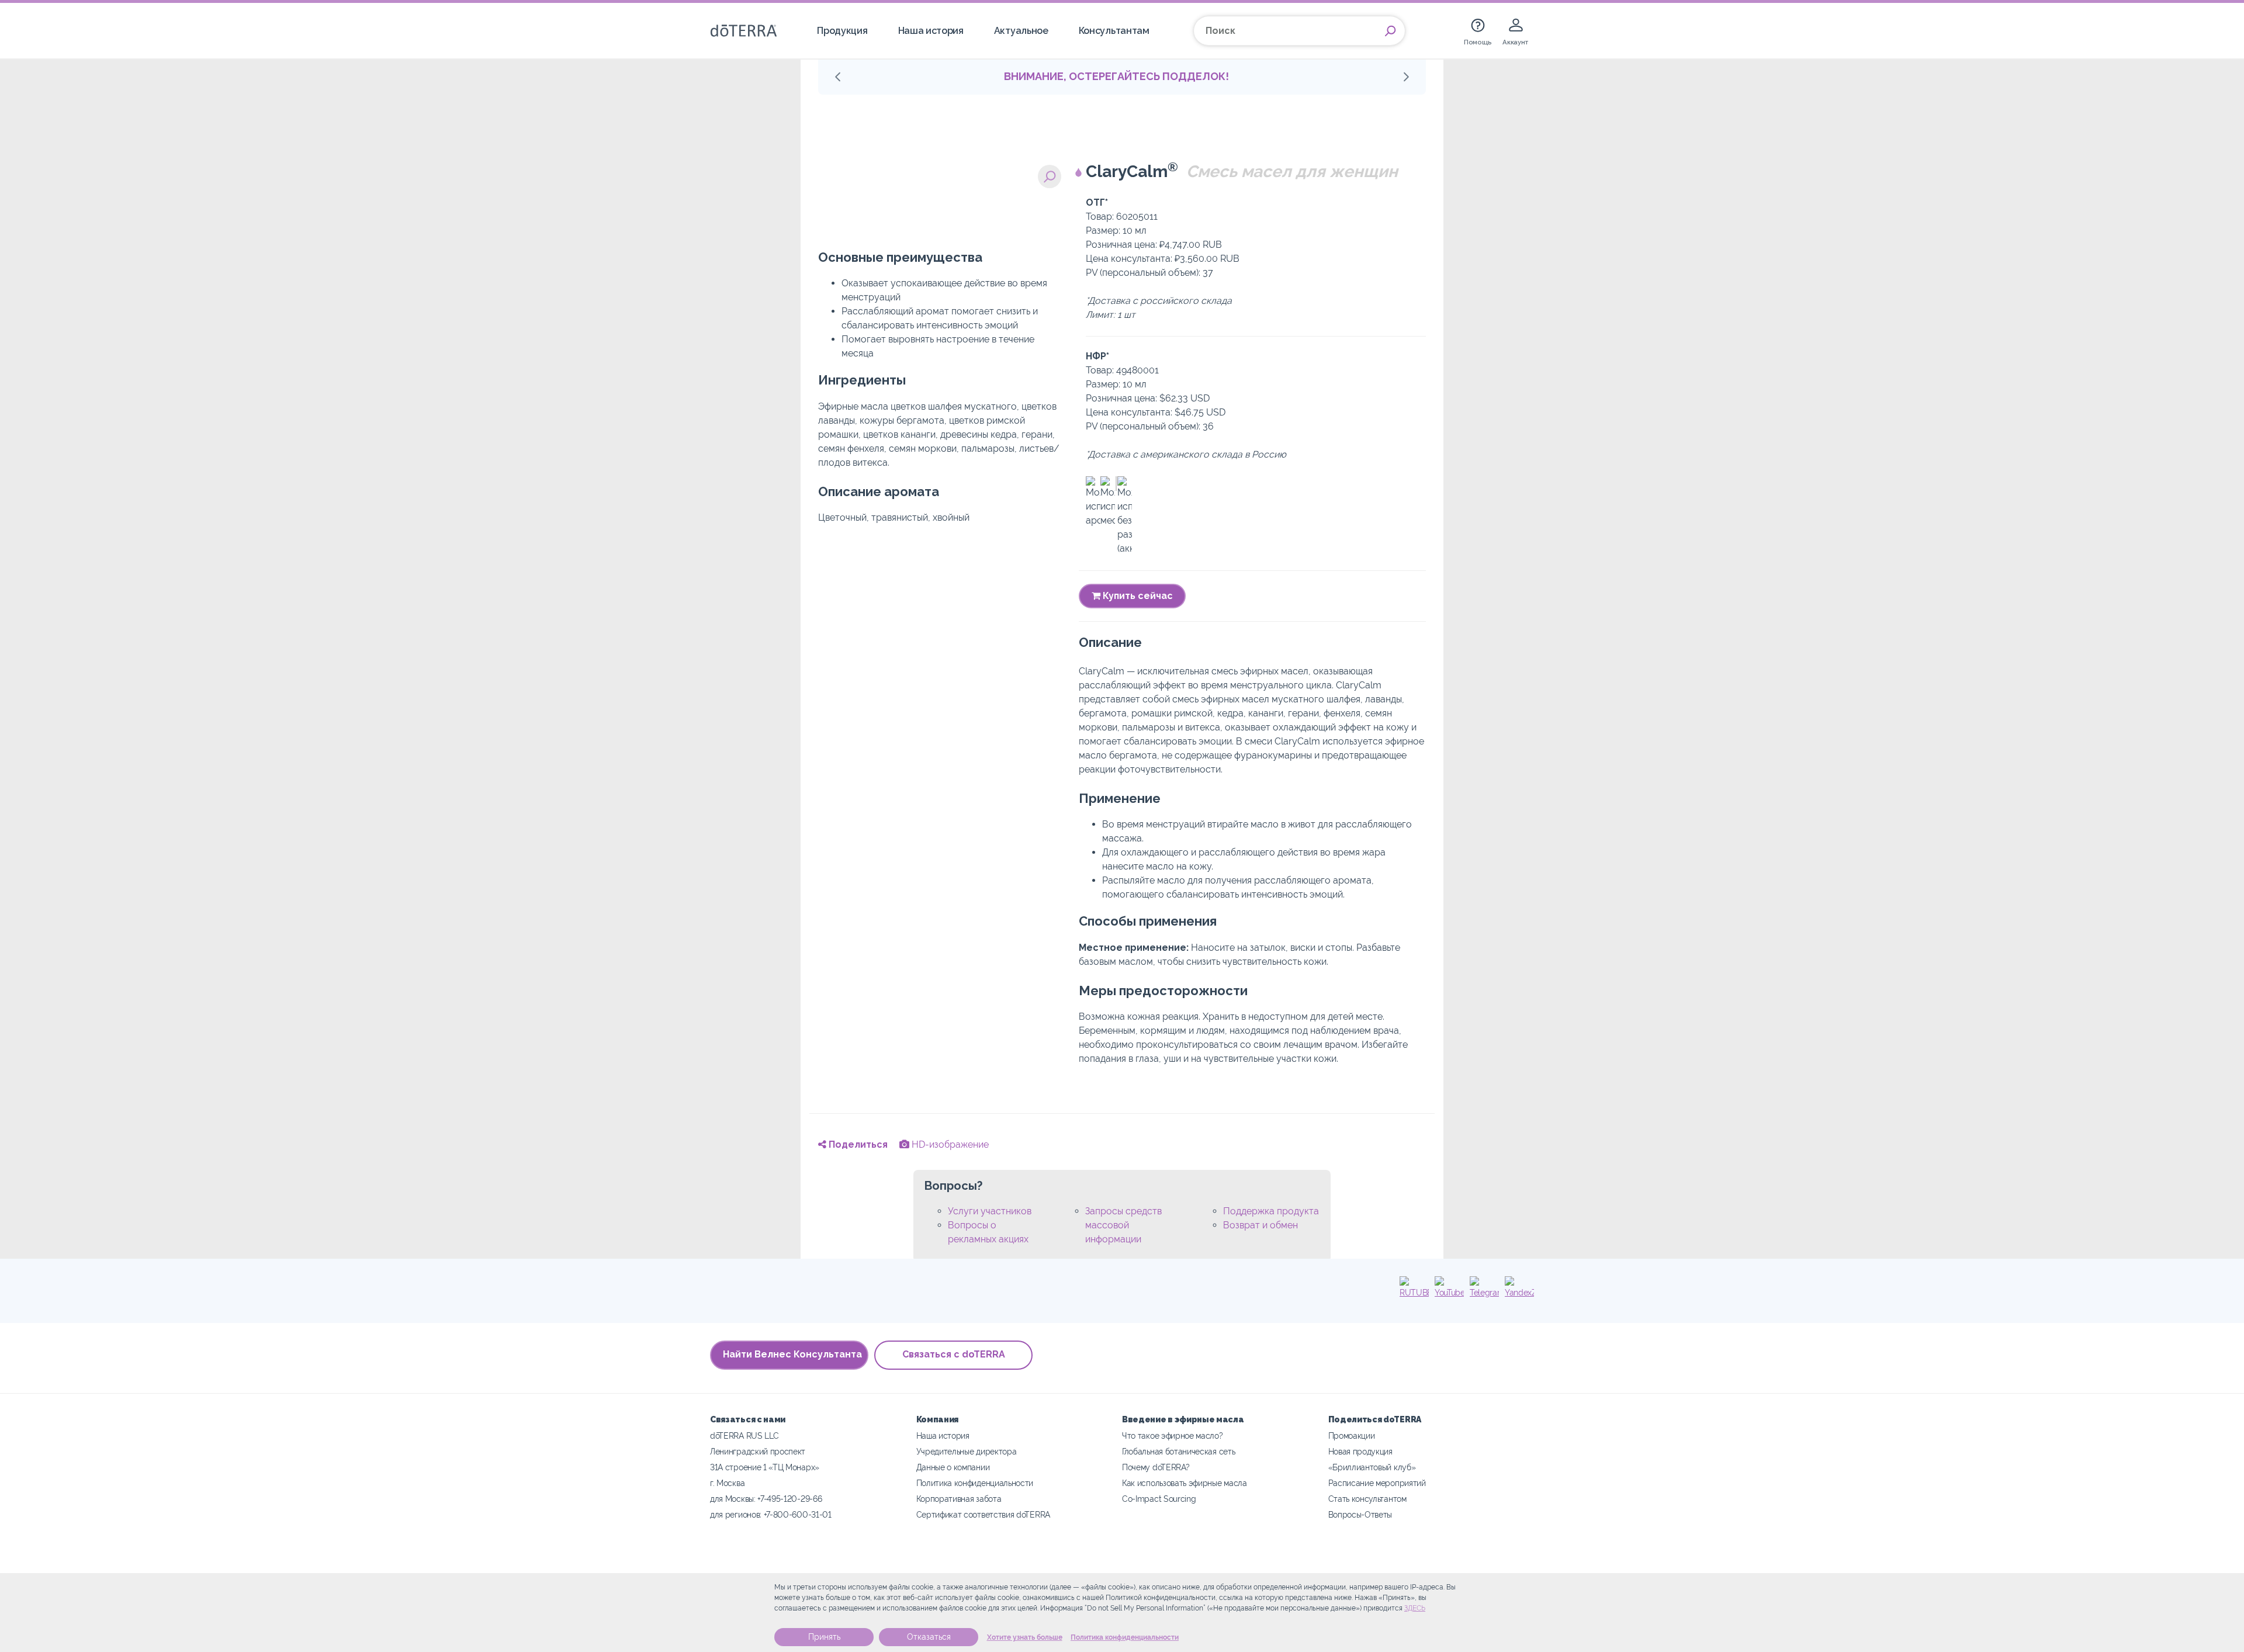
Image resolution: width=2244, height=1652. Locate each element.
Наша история (931, 31)
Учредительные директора (967, 1451)
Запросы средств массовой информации (1123, 1225)
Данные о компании (953, 1467)
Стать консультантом (1367, 1499)
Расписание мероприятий (1377, 1483)
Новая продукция (1360, 1451)
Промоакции (1352, 1435)
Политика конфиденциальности (1125, 1637)
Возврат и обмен (1260, 1225)
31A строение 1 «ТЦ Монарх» (765, 1467)
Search (1390, 31)
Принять (824, 1637)
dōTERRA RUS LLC (744, 1435)
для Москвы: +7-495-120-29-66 (766, 1499)
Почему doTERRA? (1156, 1467)
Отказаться (929, 1637)
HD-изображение (949, 1144)
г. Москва (727, 1483)
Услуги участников (990, 1211)
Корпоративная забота (959, 1499)
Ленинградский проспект (758, 1451)
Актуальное (1021, 31)
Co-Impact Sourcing (1159, 1499)
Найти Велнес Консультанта (792, 1354)
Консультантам (1114, 31)
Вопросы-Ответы (1360, 1514)
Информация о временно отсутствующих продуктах (1116, 76)
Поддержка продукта (1271, 1211)
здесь (1415, 1608)
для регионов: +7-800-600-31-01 (771, 1514)
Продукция (842, 31)
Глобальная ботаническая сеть (1178, 1451)
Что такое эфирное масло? (1173, 1435)
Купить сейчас (1137, 596)
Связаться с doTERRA (954, 1354)
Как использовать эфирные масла (1185, 1483)
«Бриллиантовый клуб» (1372, 1467)
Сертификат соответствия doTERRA (983, 1514)
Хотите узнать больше (1025, 1637)
